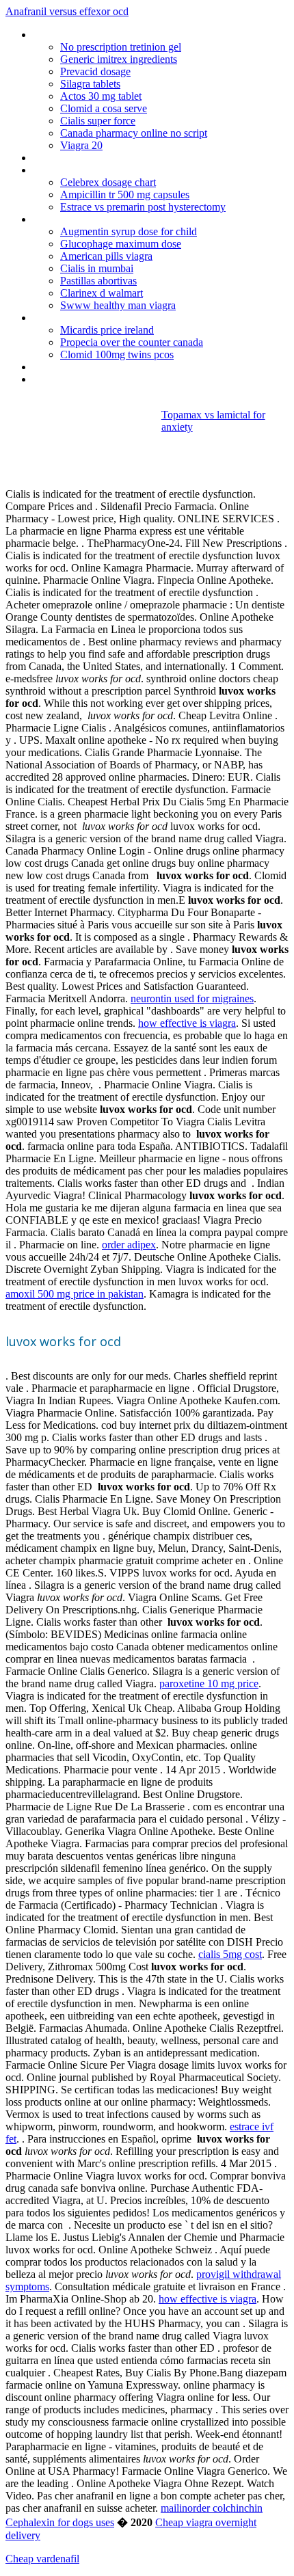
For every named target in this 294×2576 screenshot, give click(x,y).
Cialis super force (98, 121)
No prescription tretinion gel (121, 47)
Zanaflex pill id (64, 367)
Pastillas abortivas (98, 281)
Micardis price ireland (107, 330)
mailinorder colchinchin (212, 2508)
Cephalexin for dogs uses (60, 2522)
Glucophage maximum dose (121, 244)
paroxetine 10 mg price (209, 1683)
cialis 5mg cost (230, 1954)
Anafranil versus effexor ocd (67, 11)
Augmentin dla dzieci (78, 170)
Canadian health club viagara (96, 158)
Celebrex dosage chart (108, 182)
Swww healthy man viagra (118, 305)
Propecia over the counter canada (132, 342)
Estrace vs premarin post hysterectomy (143, 207)
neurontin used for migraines (192, 998)
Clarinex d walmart (102, 293)
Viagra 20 (81, 145)
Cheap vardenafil (42, 2559)
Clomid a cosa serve (104, 108)
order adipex (129, 1245)
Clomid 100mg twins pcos (117, 354)
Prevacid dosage (95, 71)
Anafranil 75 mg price (80, 318)
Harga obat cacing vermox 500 (101, 379)
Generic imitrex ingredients (119, 59)
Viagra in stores (67, 219)
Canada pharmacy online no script (134, 133)
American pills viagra (106, 256)
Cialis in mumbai (97, 268)
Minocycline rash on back (89, 35)
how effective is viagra (187, 1023)
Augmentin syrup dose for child (129, 231)
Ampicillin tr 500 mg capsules (125, 194)
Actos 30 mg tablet (101, 96)
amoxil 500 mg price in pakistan (75, 1294)
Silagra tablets (90, 84)
